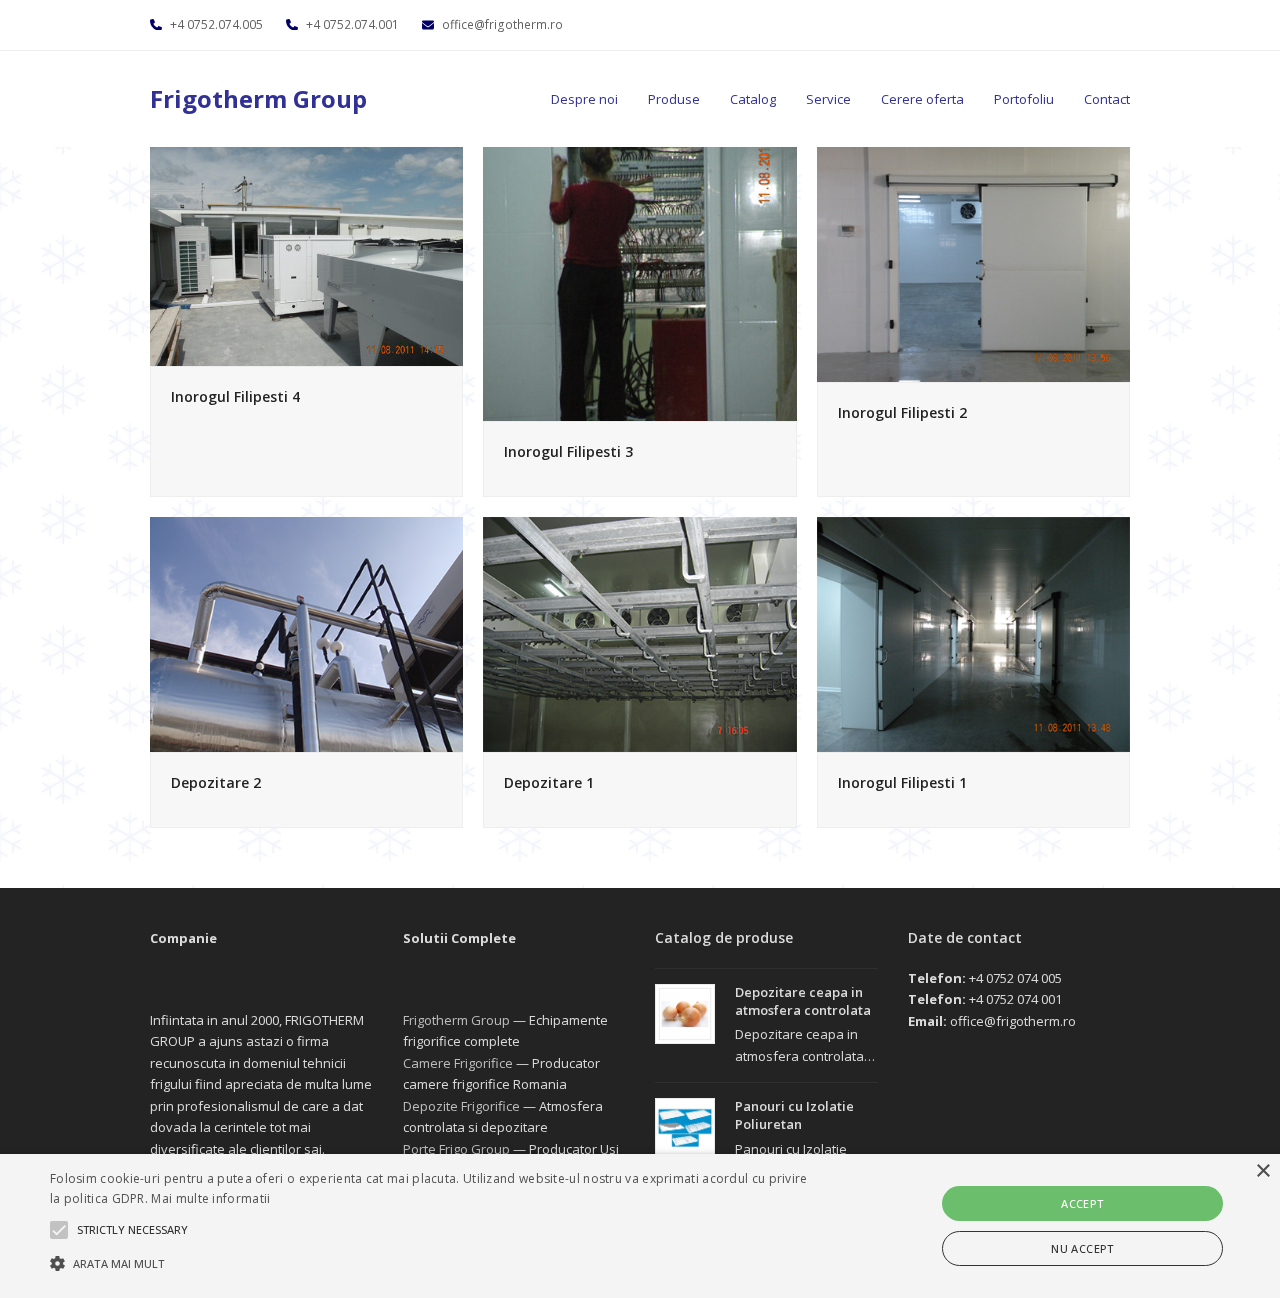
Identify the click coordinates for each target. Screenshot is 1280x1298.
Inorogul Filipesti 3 (568, 451)
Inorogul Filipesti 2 (902, 412)
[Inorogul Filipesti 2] (973, 263)
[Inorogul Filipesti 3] (639, 282)
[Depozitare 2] (306, 633)
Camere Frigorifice (458, 1063)
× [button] (1262, 1171)
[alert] (640, 1226)
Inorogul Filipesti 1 (902, 782)
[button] (433, 1263)
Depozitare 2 (216, 782)
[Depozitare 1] (639, 633)
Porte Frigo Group (456, 1149)
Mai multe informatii (210, 1198)
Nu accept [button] (1082, 1248)
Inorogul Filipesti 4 (235, 396)
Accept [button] (1082, 1203)
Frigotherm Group (258, 98)
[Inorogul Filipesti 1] (973, 633)
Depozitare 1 (549, 782)
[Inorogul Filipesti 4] (306, 255)
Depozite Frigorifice (461, 1106)
